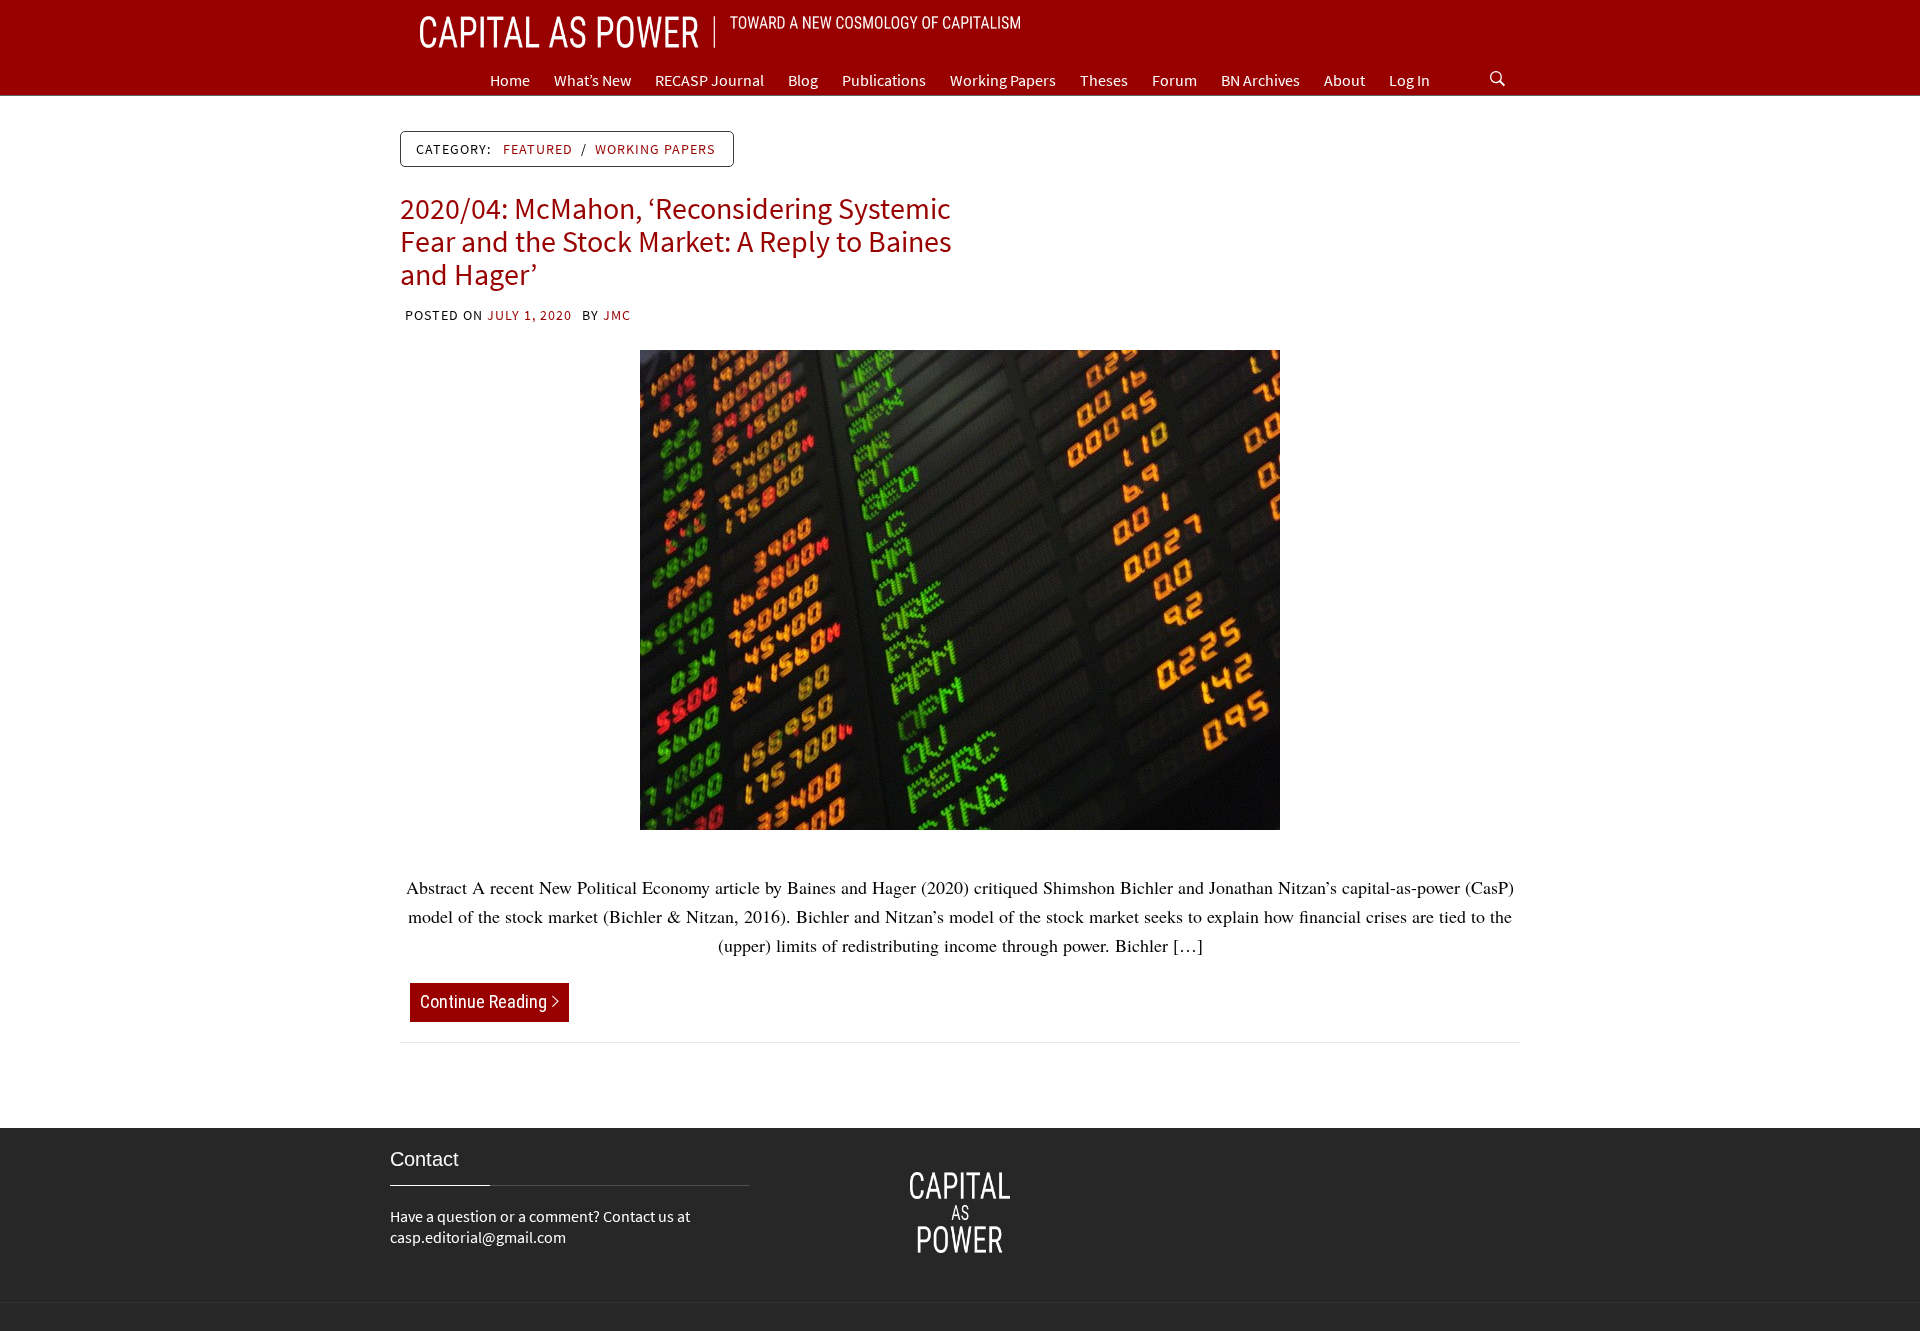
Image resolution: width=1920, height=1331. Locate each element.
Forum (1174, 80)
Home (510, 80)
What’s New (592, 80)
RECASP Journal (709, 80)
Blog (803, 80)
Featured (538, 149)
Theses (1104, 80)
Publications (884, 80)
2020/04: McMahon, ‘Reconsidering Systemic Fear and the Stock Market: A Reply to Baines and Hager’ (676, 241)
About (1344, 80)
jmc (617, 315)
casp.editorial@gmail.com (478, 1237)
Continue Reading (483, 1001)
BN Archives (1260, 80)
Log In (1409, 80)
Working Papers (1003, 80)
